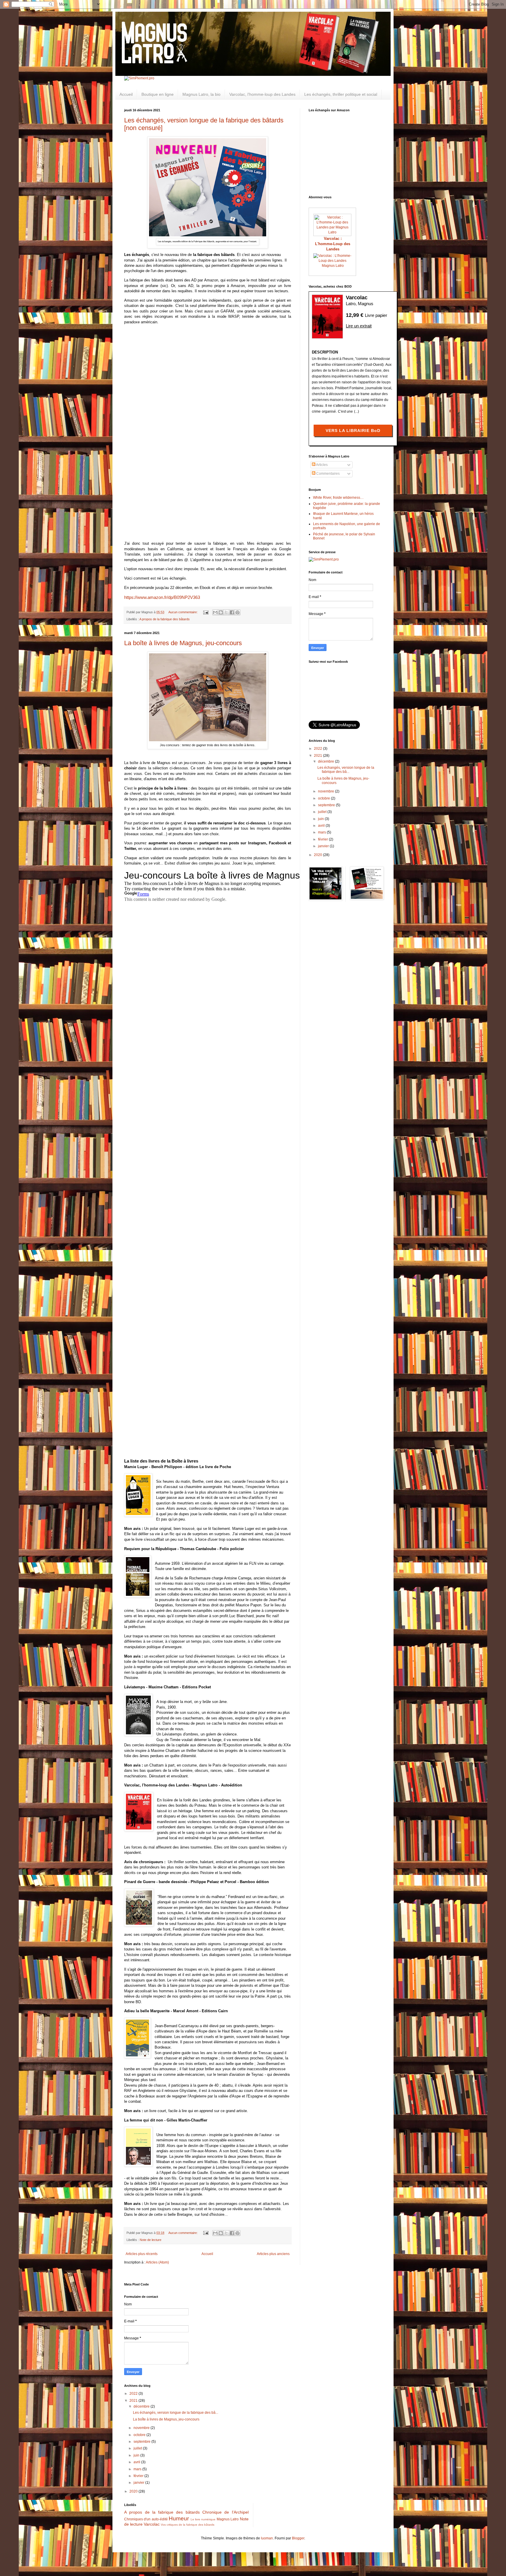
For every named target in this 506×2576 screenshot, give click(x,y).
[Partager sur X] (226, 612)
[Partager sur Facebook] (232, 612)
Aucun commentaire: (183, 612)
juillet (323, 812)
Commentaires (328, 474)
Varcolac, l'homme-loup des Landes (262, 94)
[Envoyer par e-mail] (215, 612)
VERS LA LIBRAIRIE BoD (353, 431)
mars (322, 832)
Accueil (126, 94)
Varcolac (152, 2524)
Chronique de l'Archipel (225, 2512)
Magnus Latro (333, 266)
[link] (162, 597)
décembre (326, 761)
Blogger (298, 2538)
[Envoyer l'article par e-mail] (206, 612)
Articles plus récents (142, 2254)
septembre (327, 805)
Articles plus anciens (273, 2254)
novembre (326, 791)
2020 (318, 855)
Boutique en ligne (158, 94)
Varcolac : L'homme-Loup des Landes (333, 244)
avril (322, 826)
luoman (267, 2538)
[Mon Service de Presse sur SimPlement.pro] (139, 78)
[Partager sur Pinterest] (237, 612)
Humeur (179, 2518)
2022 (318, 749)
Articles (322, 465)
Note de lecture (151, 2240)
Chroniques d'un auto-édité (146, 2519)
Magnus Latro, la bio (201, 94)
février (323, 839)
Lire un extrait (359, 326)
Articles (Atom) (157, 2262)
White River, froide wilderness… (338, 498)
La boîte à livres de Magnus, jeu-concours (183, 643)
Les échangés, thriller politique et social (341, 94)
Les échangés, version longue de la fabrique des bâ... (346, 770)
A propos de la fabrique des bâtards (165, 619)
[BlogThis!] (221, 612)
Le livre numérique (203, 2519)
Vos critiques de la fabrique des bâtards (188, 2525)
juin (321, 819)
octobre (324, 798)
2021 (318, 756)
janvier (324, 846)
